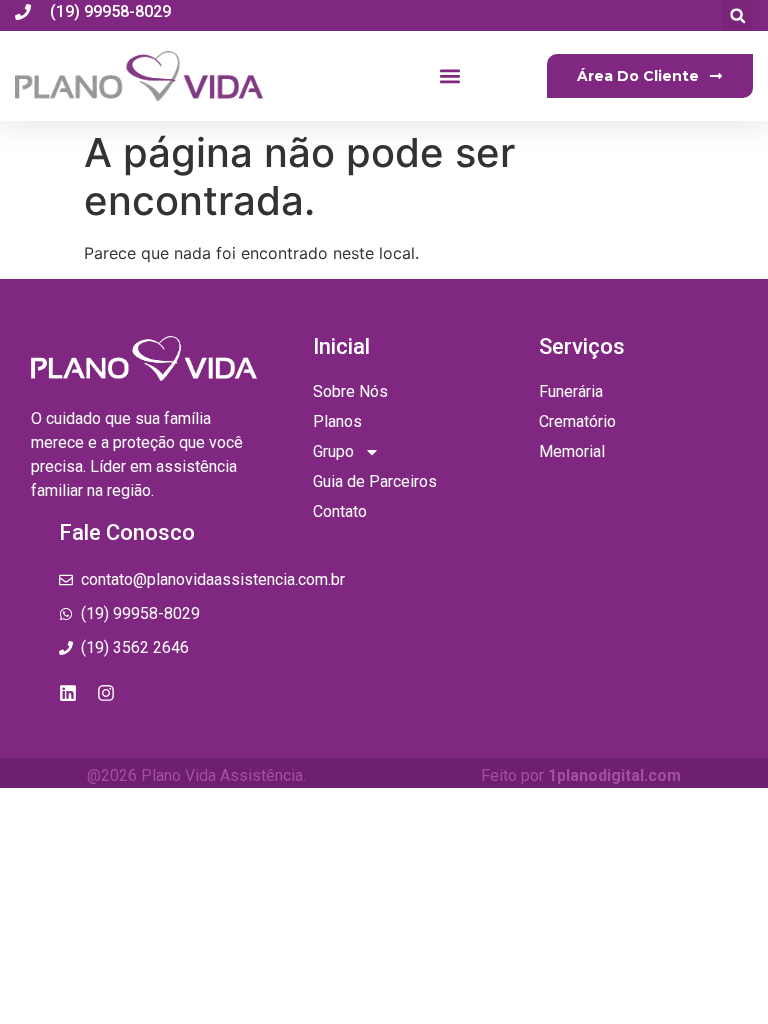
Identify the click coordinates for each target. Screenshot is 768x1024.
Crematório (577, 421)
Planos (337, 421)
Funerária (571, 391)
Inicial (341, 346)
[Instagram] (106, 693)
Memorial (572, 451)
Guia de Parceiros (375, 481)
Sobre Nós (350, 391)
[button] (737, 15)
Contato (340, 511)
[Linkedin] (68, 693)
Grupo (333, 451)
